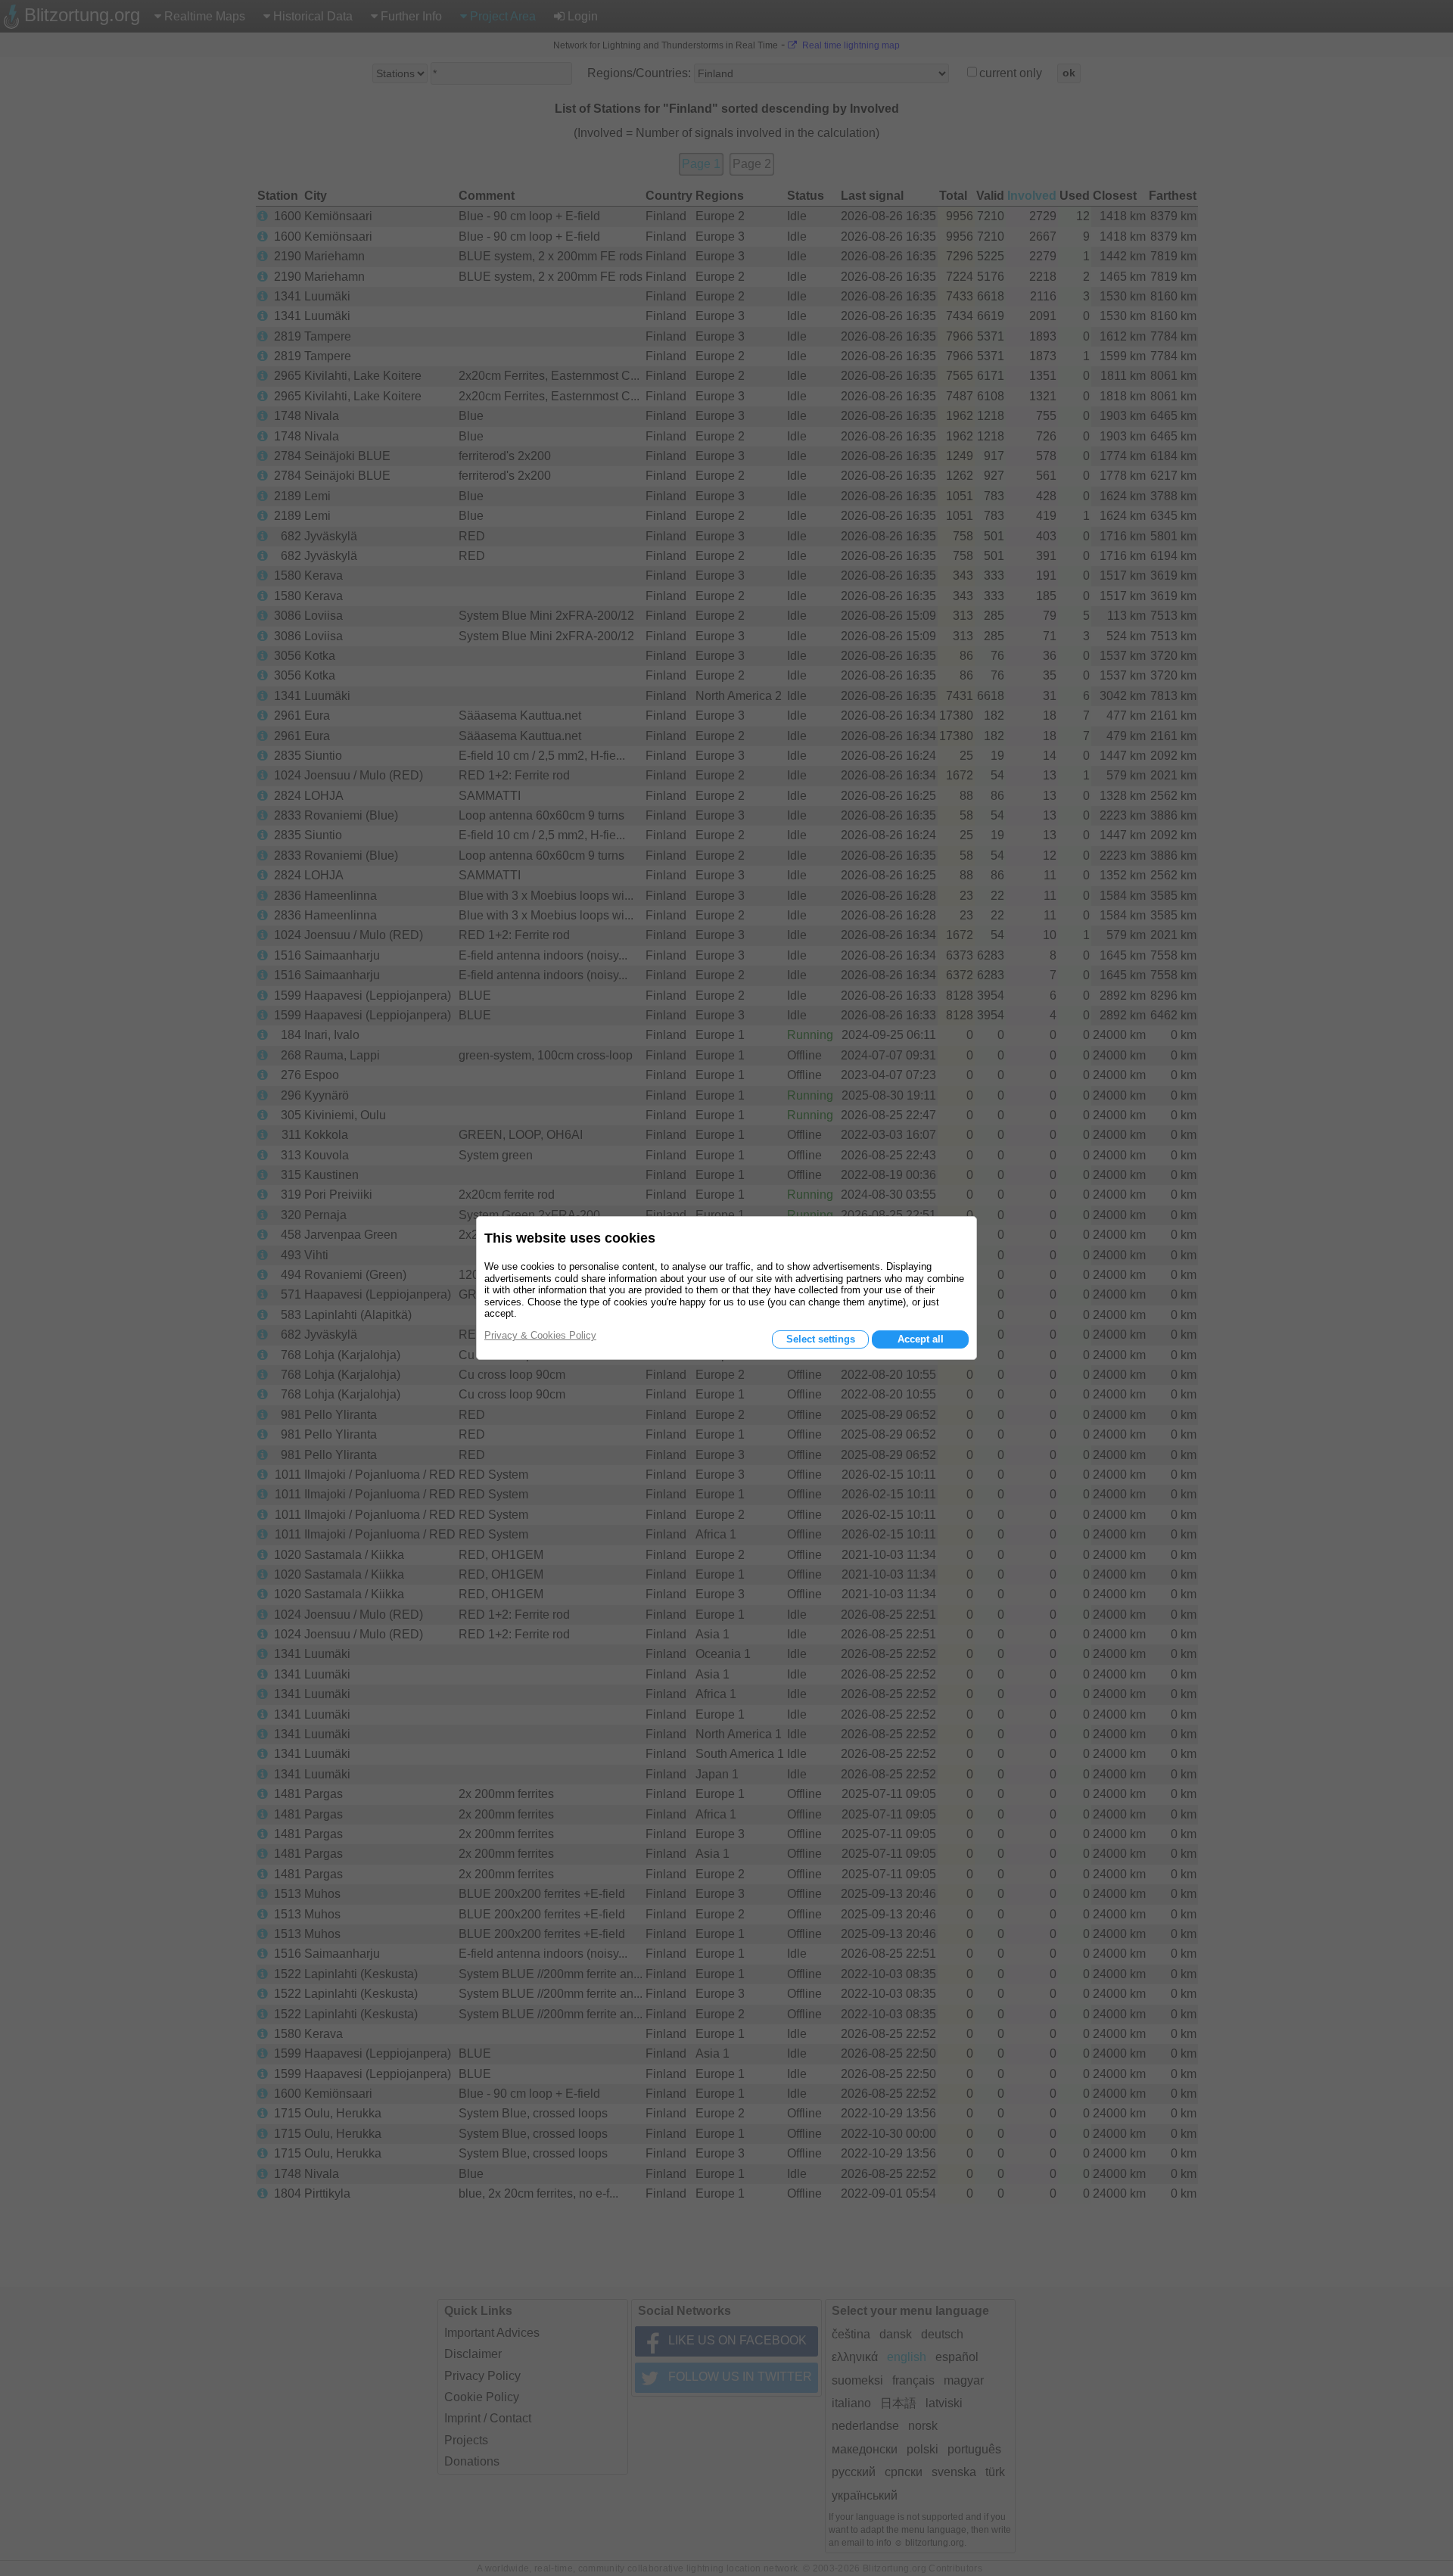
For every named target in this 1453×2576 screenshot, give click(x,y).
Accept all (921, 1339)
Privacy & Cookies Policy (540, 1335)
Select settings (821, 1339)
